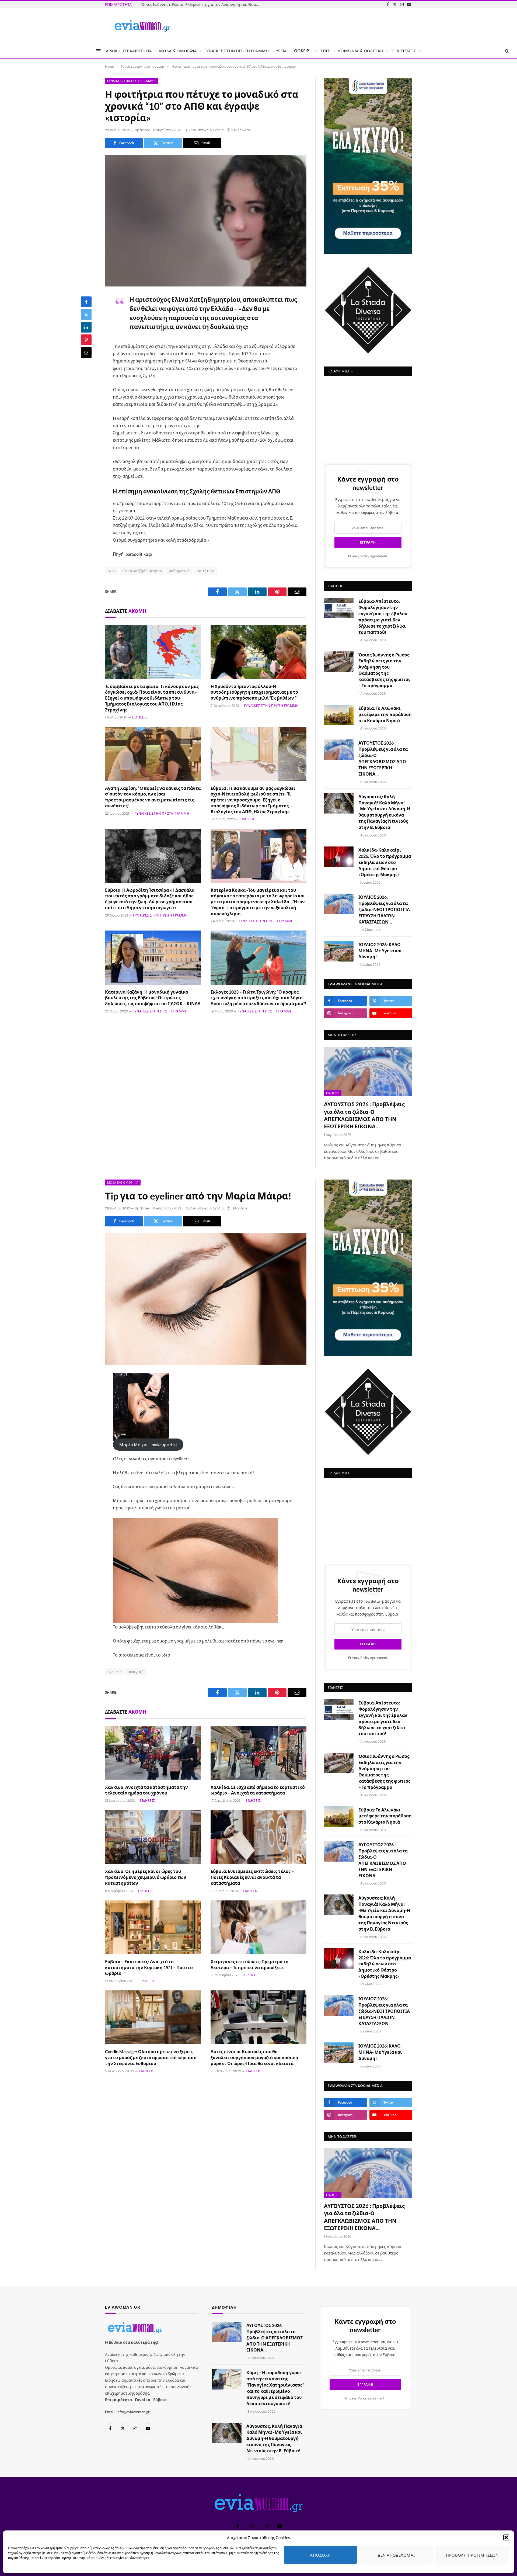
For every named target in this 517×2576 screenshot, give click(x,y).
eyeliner (114, 1672)
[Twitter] (86, 314)
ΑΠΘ (112, 571)
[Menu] (98, 51)
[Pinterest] (86, 340)
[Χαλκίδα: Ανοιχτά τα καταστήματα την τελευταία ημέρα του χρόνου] (153, 1753)
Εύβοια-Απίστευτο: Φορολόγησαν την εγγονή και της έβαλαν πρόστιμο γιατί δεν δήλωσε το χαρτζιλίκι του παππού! (383, 616)
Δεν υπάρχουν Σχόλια (207, 130)
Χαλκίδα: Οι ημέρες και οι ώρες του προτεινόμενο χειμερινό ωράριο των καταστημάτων (146, 1877)
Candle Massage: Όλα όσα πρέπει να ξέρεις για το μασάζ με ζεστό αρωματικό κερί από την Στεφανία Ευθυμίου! (151, 2057)
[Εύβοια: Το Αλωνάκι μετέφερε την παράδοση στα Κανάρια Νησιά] (339, 715)
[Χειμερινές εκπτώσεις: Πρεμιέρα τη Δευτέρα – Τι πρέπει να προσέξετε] (258, 1927)
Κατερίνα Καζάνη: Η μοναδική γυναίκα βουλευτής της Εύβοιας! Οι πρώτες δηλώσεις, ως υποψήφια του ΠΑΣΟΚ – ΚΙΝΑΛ (153, 998)
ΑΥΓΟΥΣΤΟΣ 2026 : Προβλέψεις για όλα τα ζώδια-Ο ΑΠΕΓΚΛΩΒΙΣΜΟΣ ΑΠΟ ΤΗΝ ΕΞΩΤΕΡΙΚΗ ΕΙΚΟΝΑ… (383, 758)
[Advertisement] (368, 417)
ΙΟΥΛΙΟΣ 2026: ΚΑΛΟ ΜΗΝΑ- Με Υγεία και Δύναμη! (380, 951)
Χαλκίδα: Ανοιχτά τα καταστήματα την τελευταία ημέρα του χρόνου (146, 1790)
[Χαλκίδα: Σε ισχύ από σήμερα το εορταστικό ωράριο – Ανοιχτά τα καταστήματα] (258, 1753)
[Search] (506, 51)
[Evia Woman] (142, 26)
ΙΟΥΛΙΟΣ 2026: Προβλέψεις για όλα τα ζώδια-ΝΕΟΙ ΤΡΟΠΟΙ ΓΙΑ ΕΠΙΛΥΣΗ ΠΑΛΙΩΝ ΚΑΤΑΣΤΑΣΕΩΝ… (384, 909)
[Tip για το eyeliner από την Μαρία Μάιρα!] (206, 1299)
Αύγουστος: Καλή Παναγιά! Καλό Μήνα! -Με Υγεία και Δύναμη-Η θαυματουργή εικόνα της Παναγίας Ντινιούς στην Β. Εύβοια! (384, 812)
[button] (506, 2537)
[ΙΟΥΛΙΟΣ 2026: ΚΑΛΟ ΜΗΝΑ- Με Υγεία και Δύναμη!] (339, 951)
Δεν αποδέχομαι (396, 2555)
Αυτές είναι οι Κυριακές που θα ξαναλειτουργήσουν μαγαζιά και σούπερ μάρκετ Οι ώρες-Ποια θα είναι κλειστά (254, 2057)
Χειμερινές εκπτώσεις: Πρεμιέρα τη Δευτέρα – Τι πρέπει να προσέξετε (250, 1964)
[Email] (86, 352)
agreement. (368, 556)
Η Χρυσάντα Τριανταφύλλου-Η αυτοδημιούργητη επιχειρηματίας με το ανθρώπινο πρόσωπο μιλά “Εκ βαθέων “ (254, 692)
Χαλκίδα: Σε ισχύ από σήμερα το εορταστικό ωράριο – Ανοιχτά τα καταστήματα (258, 1790)
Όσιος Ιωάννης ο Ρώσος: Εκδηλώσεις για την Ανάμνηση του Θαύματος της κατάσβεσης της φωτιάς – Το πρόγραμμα (202, 4)
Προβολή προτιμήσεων (472, 2555)
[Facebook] (86, 302)
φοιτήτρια (206, 571)
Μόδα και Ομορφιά (123, 1182)
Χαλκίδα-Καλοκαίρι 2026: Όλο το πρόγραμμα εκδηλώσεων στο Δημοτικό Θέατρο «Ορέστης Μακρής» (385, 862)
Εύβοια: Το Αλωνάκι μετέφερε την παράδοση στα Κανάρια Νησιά (385, 714)
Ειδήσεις (140, 717)
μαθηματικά (179, 571)
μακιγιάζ (135, 1672)
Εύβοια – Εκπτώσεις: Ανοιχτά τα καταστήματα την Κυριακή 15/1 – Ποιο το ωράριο (149, 1967)
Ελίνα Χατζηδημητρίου (142, 571)
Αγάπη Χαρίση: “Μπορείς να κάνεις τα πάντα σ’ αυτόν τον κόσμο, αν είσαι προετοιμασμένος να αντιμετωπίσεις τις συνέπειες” (153, 797)
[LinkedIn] (86, 327)
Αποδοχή (320, 2555)
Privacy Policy (359, 556)
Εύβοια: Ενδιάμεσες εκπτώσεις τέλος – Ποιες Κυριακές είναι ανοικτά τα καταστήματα (252, 1877)
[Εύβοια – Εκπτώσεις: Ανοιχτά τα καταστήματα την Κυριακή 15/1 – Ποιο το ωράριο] (153, 1927)
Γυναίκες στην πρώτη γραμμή (132, 81)
